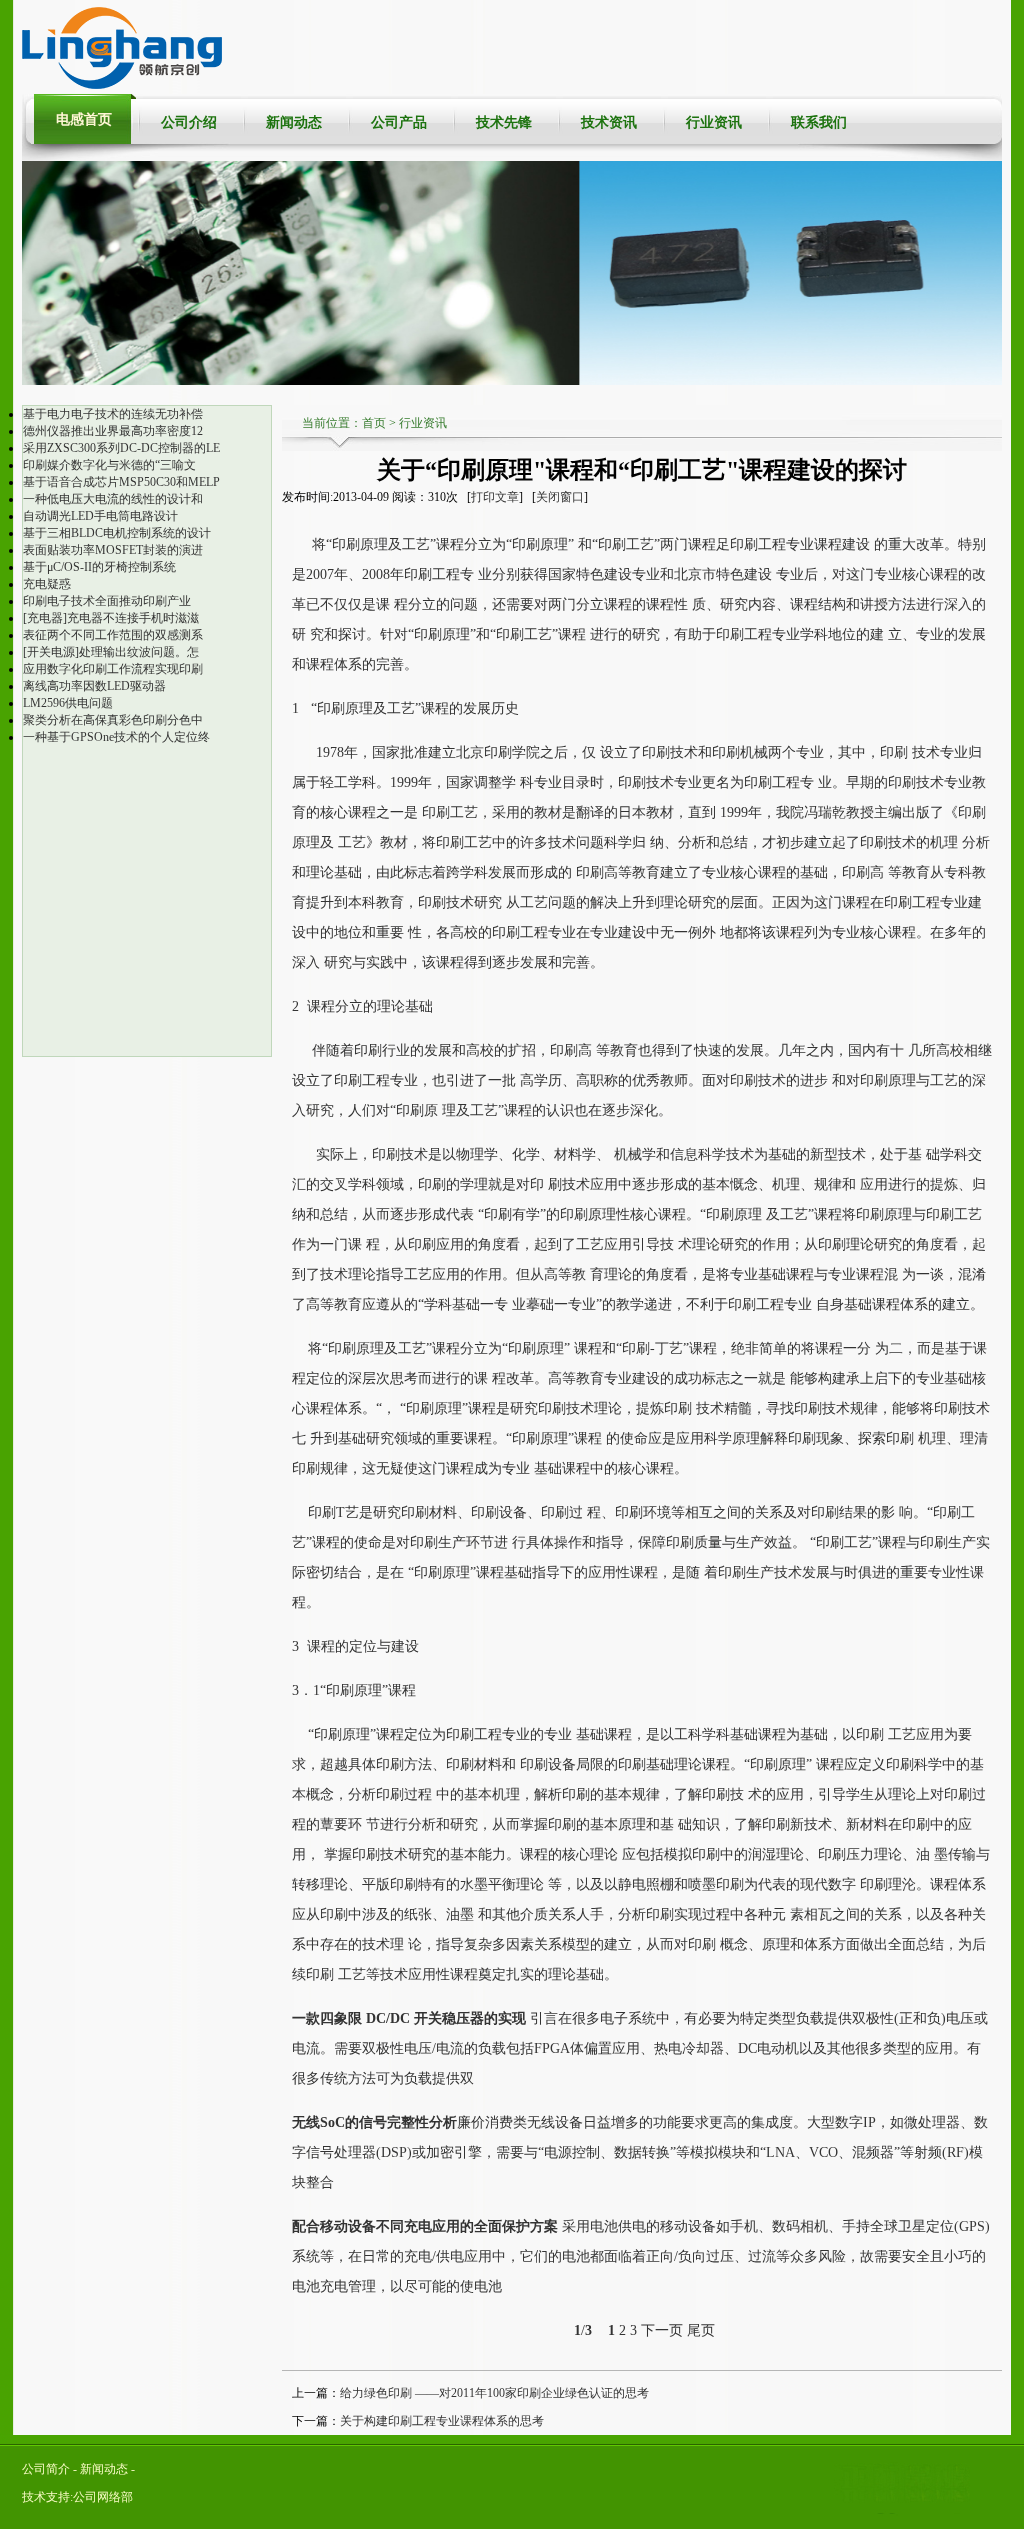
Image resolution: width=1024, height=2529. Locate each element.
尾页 (701, 2330)
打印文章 (495, 497)
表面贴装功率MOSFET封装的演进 (113, 550)
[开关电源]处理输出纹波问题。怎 (111, 652)
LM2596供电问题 (68, 703)
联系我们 (819, 122)
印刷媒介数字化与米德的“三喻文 (109, 465)
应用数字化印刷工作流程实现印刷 (113, 669)
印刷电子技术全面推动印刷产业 (107, 601)
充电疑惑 (47, 584)
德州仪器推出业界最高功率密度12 (113, 431)
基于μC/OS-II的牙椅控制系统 (99, 567)
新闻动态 (294, 122)
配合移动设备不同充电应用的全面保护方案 (425, 2226)
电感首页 (84, 119)
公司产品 (399, 122)
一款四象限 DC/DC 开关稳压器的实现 (409, 2018)
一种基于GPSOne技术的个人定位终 (116, 737)
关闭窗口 (560, 497)
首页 (374, 423)
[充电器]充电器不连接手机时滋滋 (111, 618)
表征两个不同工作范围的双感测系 (113, 635)
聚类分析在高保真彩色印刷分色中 (113, 720)
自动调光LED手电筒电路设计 (100, 516)
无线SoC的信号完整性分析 (374, 2122)
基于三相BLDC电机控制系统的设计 (117, 533)
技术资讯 (609, 122)
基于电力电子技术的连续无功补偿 (113, 414)
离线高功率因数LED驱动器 (94, 686)
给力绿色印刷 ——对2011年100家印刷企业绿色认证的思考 (494, 2393)
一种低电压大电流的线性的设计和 (113, 499)
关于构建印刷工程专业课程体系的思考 (442, 2421)
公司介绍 (189, 122)
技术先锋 (504, 122)
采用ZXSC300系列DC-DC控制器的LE (121, 448)
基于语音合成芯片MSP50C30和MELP (121, 482)
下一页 (662, 2330)
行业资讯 (714, 122)
